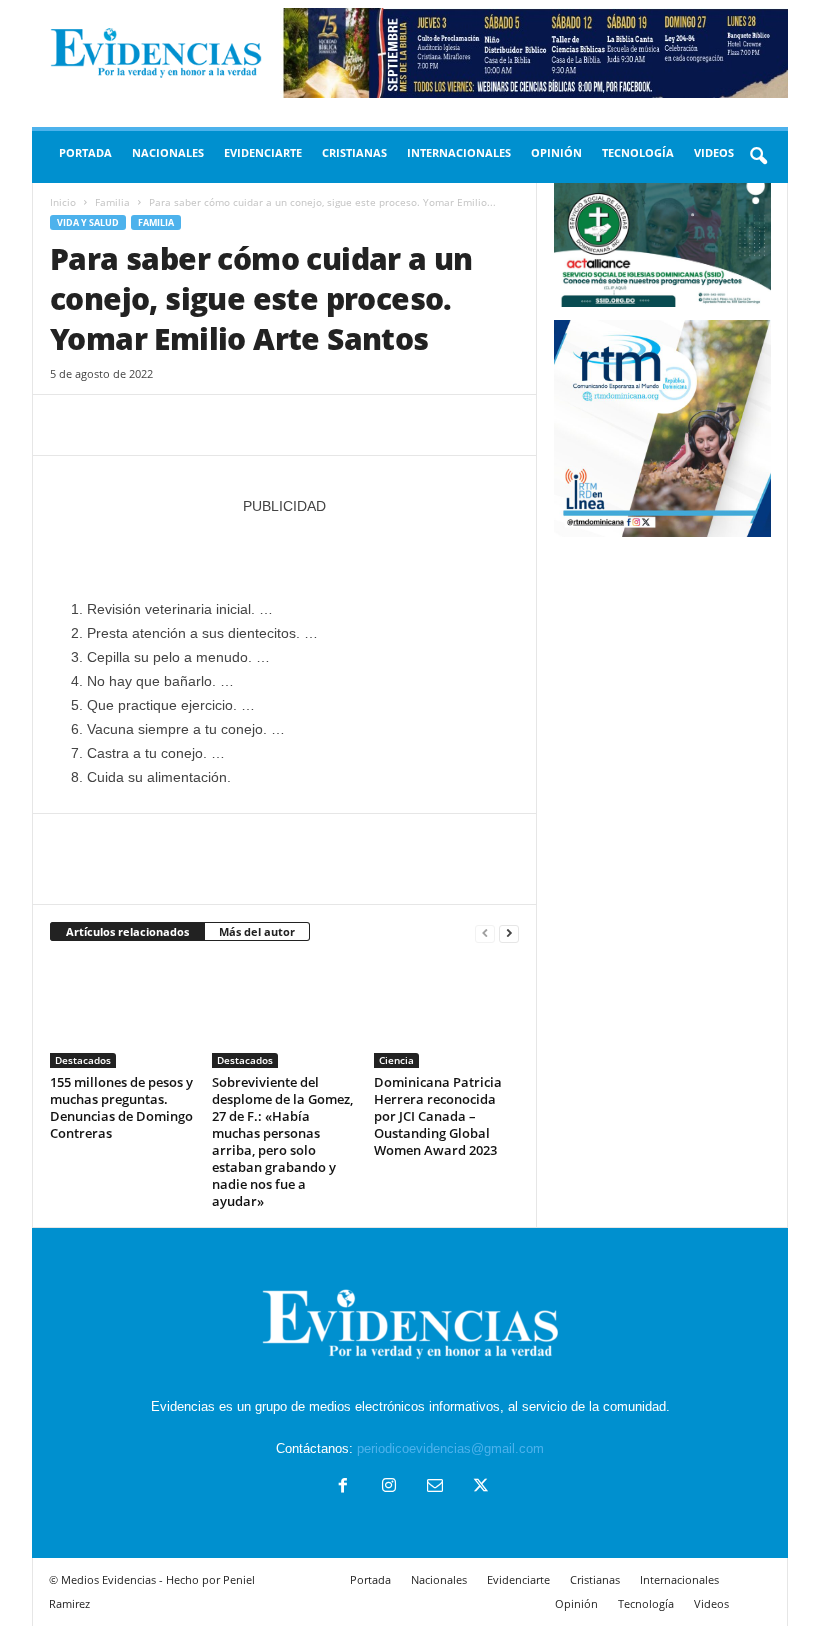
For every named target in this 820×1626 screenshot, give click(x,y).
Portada (85, 152)
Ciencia (396, 1060)
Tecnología (638, 152)
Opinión (556, 152)
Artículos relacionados (127, 931)
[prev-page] (485, 932)
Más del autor (257, 931)
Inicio (63, 202)
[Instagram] (389, 1487)
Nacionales (168, 152)
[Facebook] (70, 425)
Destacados (83, 1060)
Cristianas (354, 152)
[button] (758, 157)
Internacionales (459, 152)
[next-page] (509, 932)
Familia (112, 202)
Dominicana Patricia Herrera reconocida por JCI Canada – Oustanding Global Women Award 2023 (438, 1116)
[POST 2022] (284, 547)
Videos (714, 152)
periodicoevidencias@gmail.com (450, 1448)
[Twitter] (116, 425)
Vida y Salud (88, 222)
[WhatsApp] (208, 425)
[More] (255, 425)
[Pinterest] (162, 425)
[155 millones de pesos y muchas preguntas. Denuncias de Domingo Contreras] (122, 1013)
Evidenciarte (263, 152)
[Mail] (435, 1487)
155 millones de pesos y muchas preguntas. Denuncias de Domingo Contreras (121, 1107)
